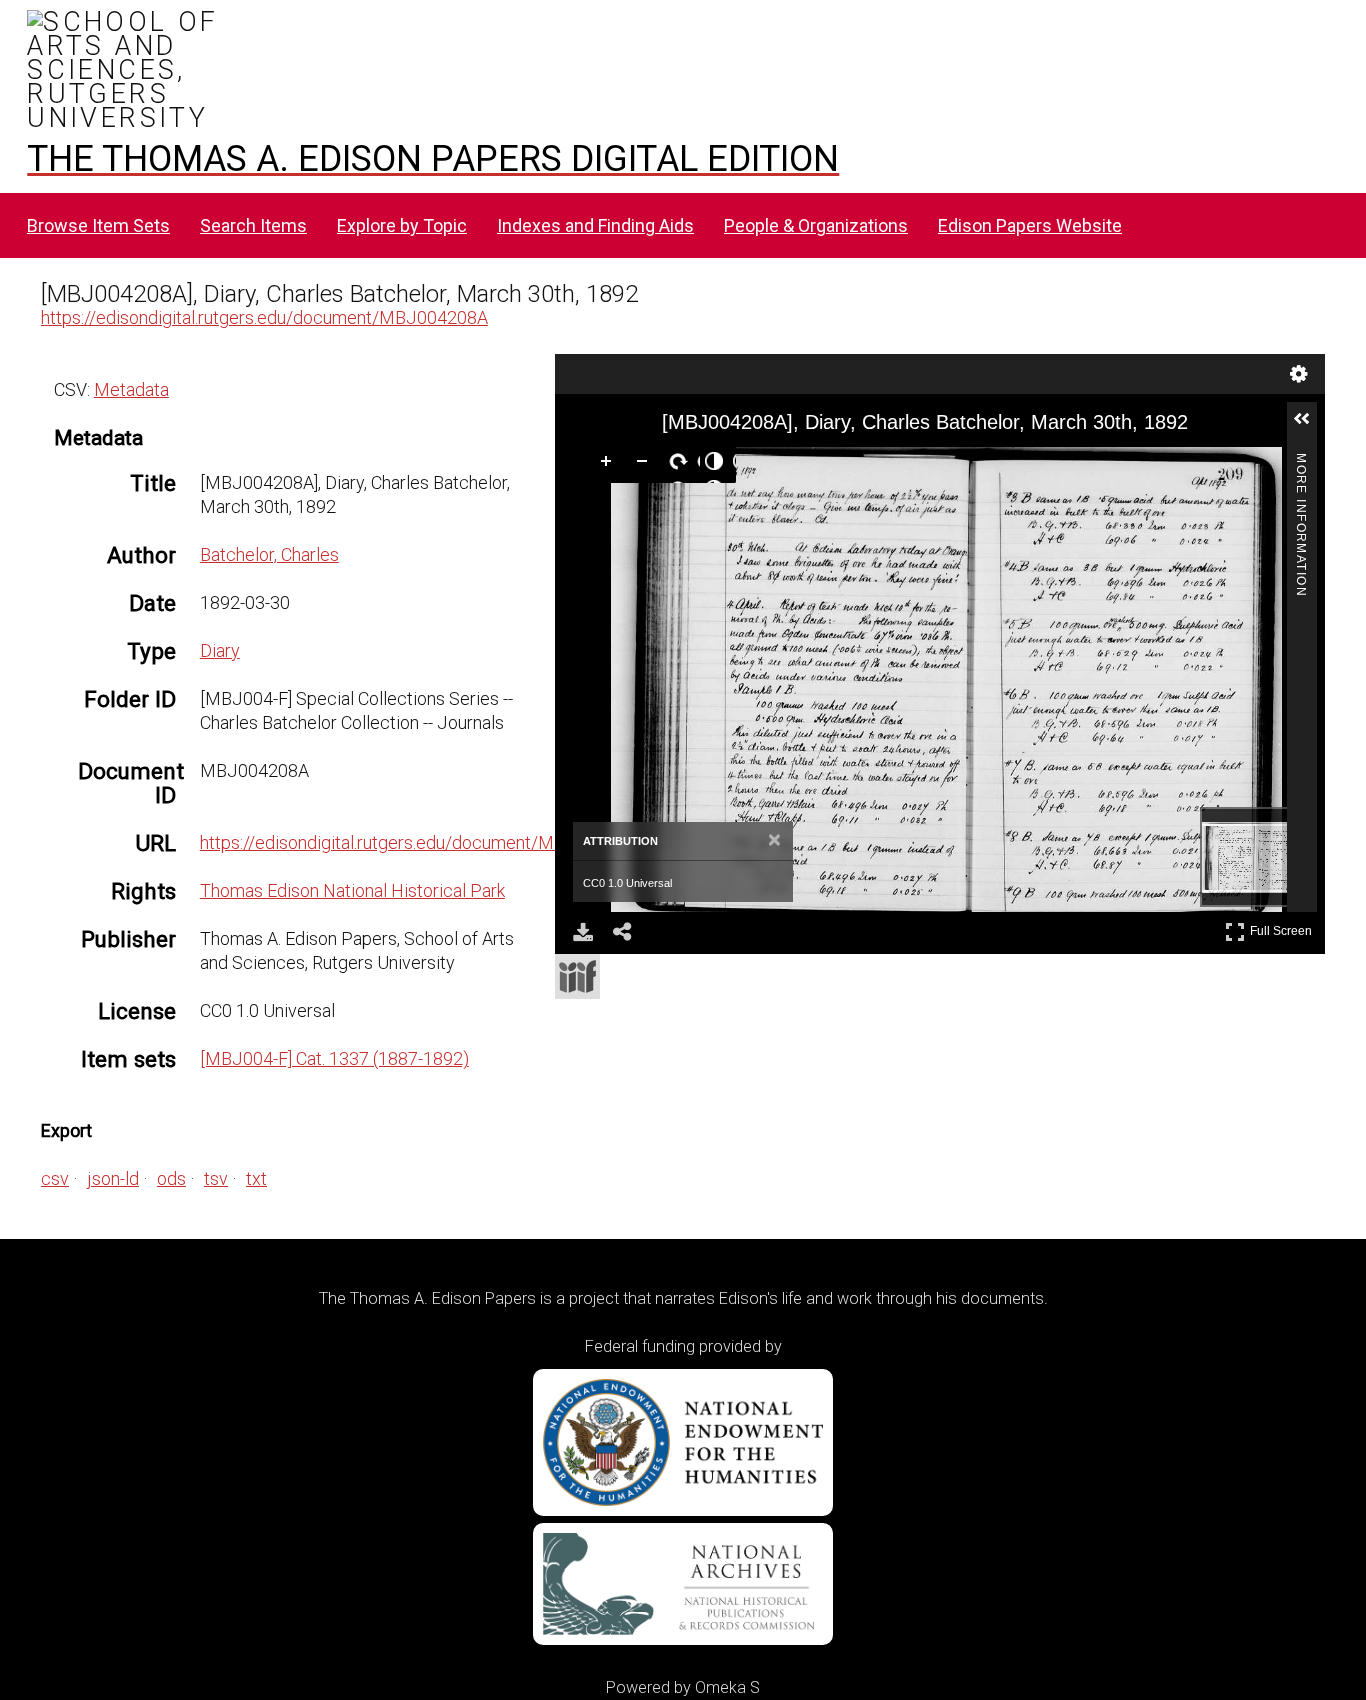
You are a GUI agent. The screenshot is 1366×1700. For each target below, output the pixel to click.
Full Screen (1283, 927)
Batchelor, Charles (269, 554)
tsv (216, 1178)
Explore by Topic (402, 225)
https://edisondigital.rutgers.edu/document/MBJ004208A (264, 317)
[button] (1310, 427)
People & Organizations (816, 225)
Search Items (253, 225)
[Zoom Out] (646, 465)
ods (171, 1178)
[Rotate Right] (682, 465)
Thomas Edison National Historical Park (352, 890)
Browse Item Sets (98, 225)
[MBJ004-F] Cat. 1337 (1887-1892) (334, 1058)
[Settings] (1299, 374)
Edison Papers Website (1030, 225)
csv (55, 1178)
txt (256, 1178)
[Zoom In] (610, 465)
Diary (220, 650)
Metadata (131, 389)
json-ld (113, 1178)
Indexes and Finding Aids (595, 225)
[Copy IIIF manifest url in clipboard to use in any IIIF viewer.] (577, 976)
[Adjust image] (718, 465)
